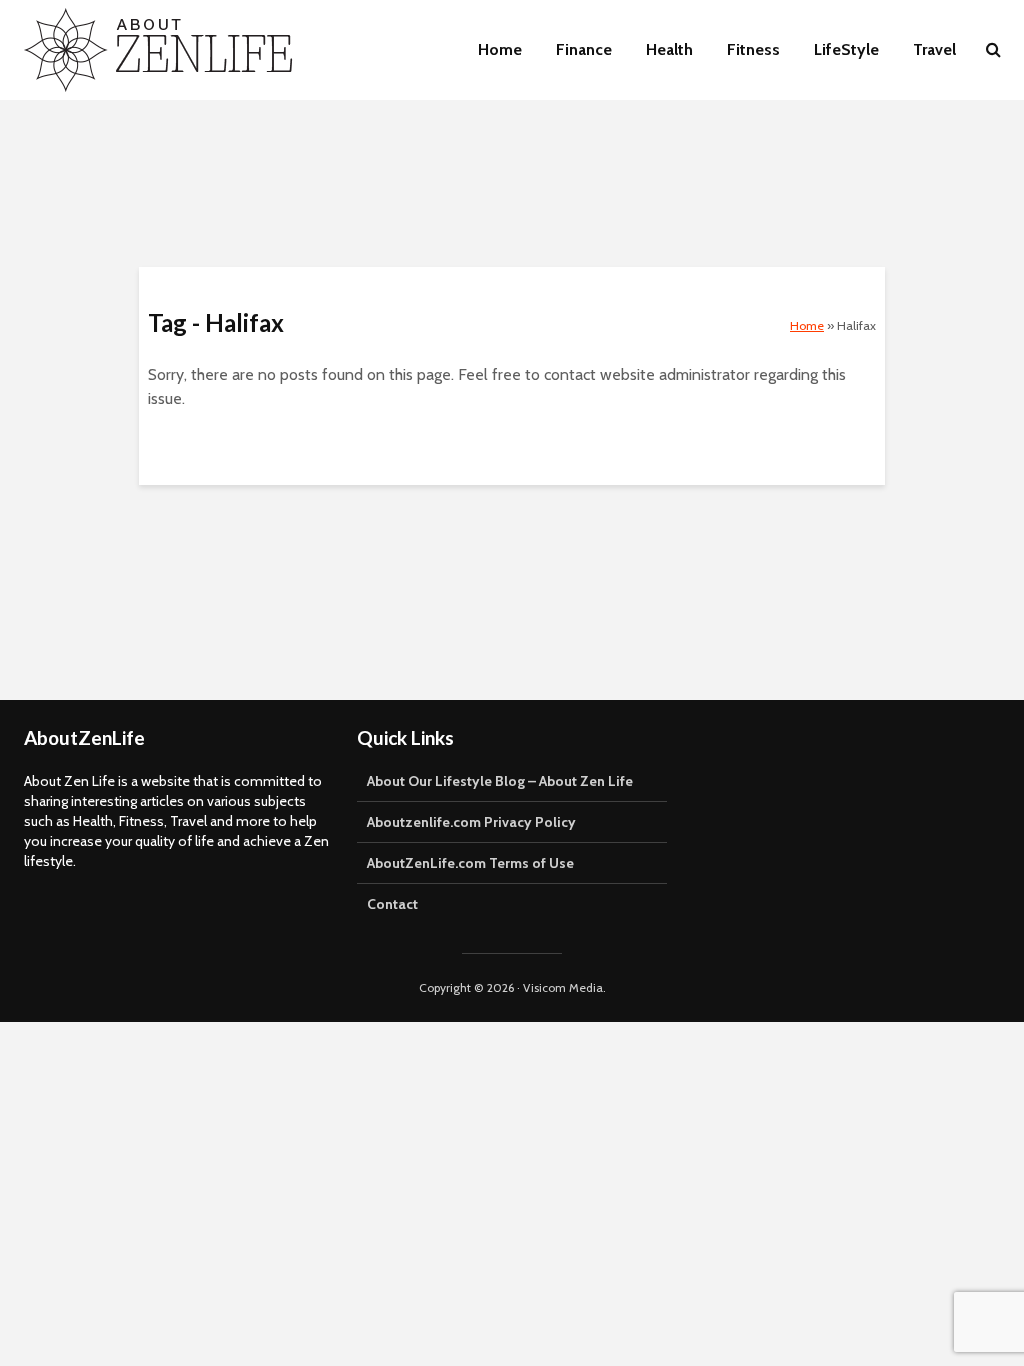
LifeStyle (846, 49)
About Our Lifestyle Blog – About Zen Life (500, 781)
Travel (934, 49)
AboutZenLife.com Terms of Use (470, 863)
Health (669, 49)
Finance (584, 49)
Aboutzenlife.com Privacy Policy (471, 822)
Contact (392, 904)
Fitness (753, 49)
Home (500, 49)
